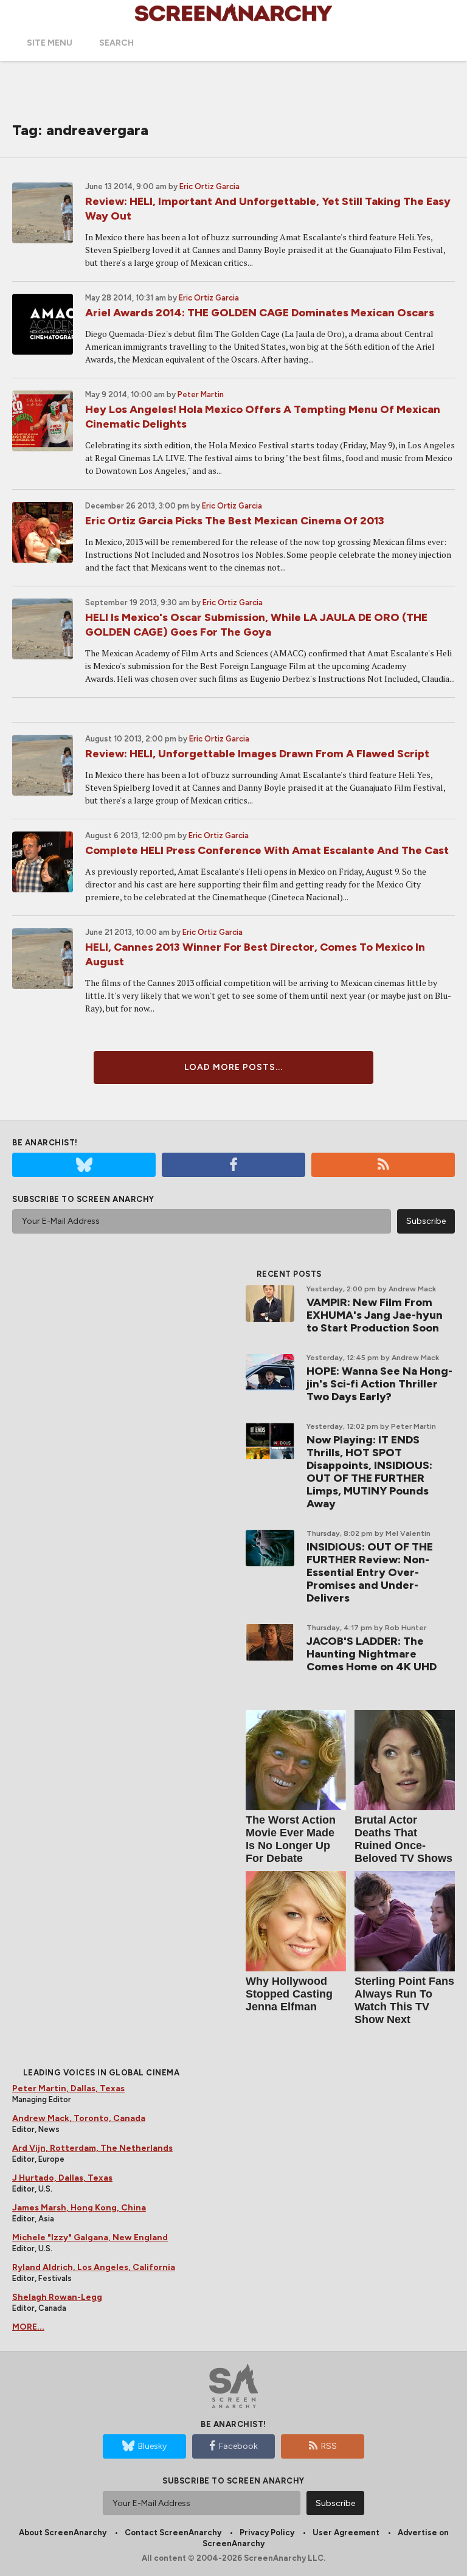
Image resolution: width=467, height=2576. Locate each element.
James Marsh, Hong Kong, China (79, 2208)
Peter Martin (201, 394)
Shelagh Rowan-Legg (57, 2297)
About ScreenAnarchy (63, 2533)
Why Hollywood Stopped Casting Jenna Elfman (289, 1994)
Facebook (238, 2446)
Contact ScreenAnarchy (173, 2533)
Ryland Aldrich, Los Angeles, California (94, 2267)
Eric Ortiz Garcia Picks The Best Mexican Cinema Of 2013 (235, 521)
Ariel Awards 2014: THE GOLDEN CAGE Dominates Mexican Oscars (260, 313)
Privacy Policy (267, 2533)
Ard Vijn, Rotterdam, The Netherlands (92, 2148)
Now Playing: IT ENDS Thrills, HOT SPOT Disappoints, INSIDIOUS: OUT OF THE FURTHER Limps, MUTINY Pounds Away (369, 1472)
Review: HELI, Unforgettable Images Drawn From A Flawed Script (257, 754)
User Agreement (346, 2533)
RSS (329, 2446)
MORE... (28, 2327)
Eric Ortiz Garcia (209, 186)
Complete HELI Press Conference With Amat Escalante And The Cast (267, 850)
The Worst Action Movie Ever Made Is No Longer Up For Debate (291, 1839)
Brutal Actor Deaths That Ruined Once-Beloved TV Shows (403, 1839)
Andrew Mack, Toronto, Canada (79, 2118)
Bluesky (152, 2446)
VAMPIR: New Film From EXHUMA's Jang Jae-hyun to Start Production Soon (375, 1315)
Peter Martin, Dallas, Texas (68, 2088)
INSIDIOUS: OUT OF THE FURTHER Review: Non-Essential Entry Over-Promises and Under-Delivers (370, 1572)
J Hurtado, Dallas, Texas (62, 2178)
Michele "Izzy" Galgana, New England (90, 2238)
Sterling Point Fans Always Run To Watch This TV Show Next (404, 2000)
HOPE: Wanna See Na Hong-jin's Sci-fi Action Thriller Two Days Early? (379, 1384)
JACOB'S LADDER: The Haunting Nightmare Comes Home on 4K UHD (372, 1654)
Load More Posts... (233, 1067)
